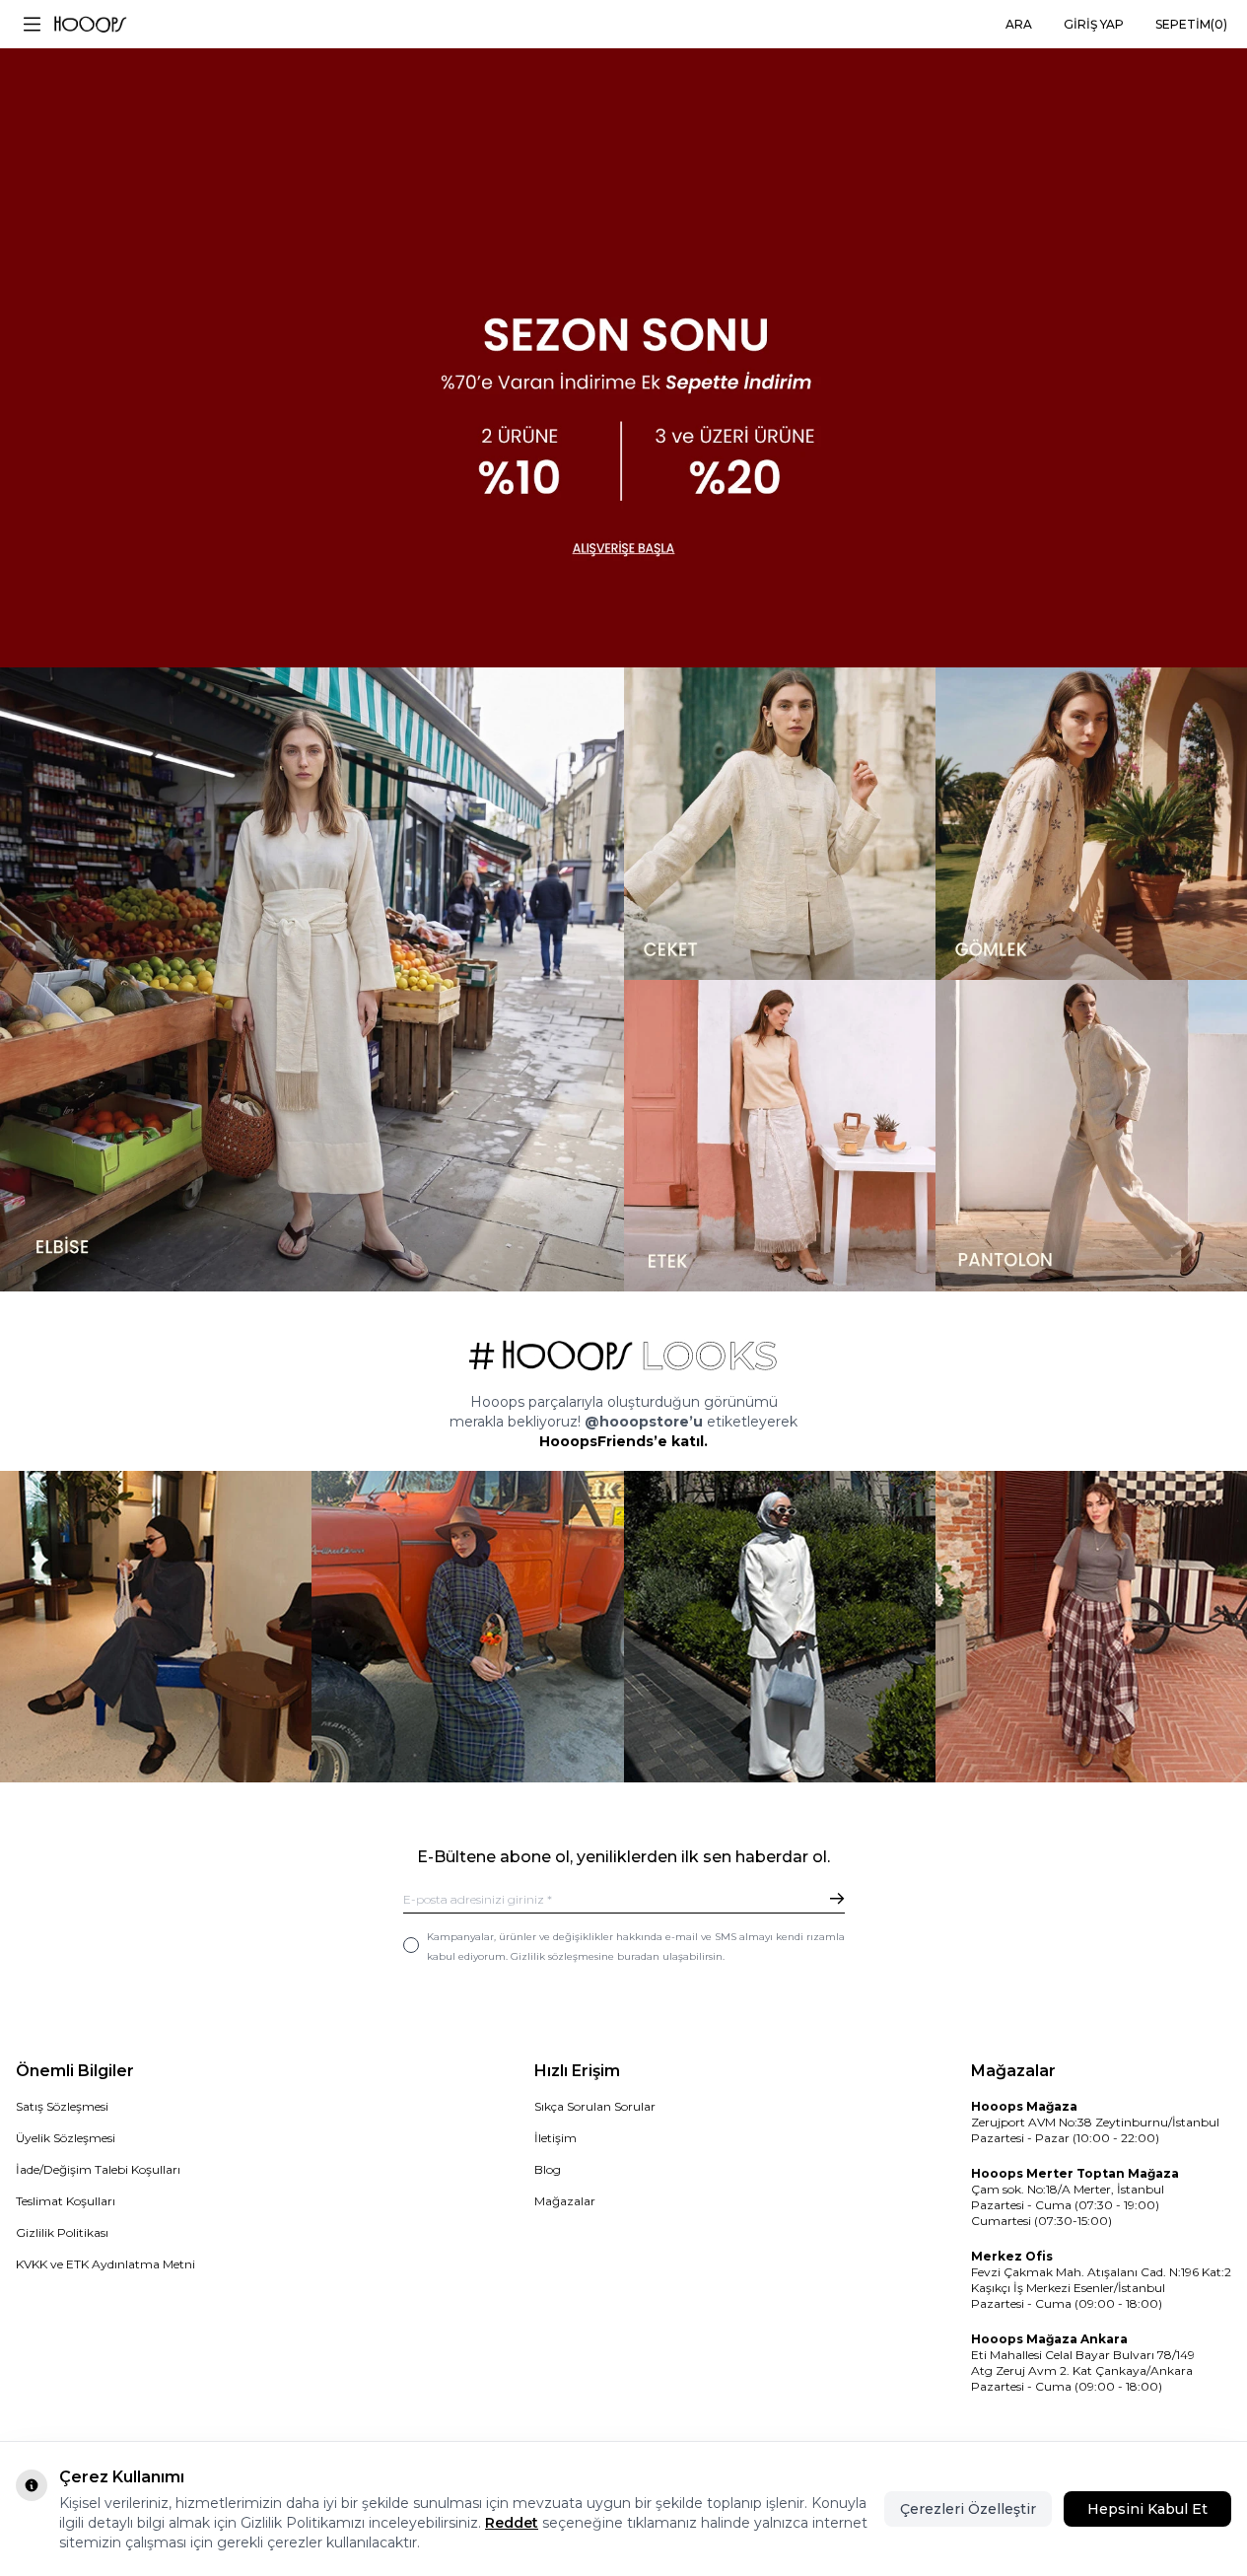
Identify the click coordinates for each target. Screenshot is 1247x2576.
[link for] (156, 1627)
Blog (548, 2169)
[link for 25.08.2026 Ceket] (780, 823)
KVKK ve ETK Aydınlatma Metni (105, 2264)
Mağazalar (565, 2201)
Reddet (512, 2523)
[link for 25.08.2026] (312, 979)
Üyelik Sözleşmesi (66, 2138)
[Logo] (90, 25)
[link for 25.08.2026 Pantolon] (1091, 1136)
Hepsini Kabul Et (1147, 2509)
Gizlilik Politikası (62, 2232)
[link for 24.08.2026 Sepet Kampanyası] (623, 334)
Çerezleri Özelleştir (968, 2509)
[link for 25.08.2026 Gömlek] (1091, 823)
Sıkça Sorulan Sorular (595, 2106)
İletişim (555, 2138)
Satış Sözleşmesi (62, 2106)
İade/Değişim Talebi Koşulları (98, 2169)
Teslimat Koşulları (66, 2201)
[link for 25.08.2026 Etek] (780, 1136)
